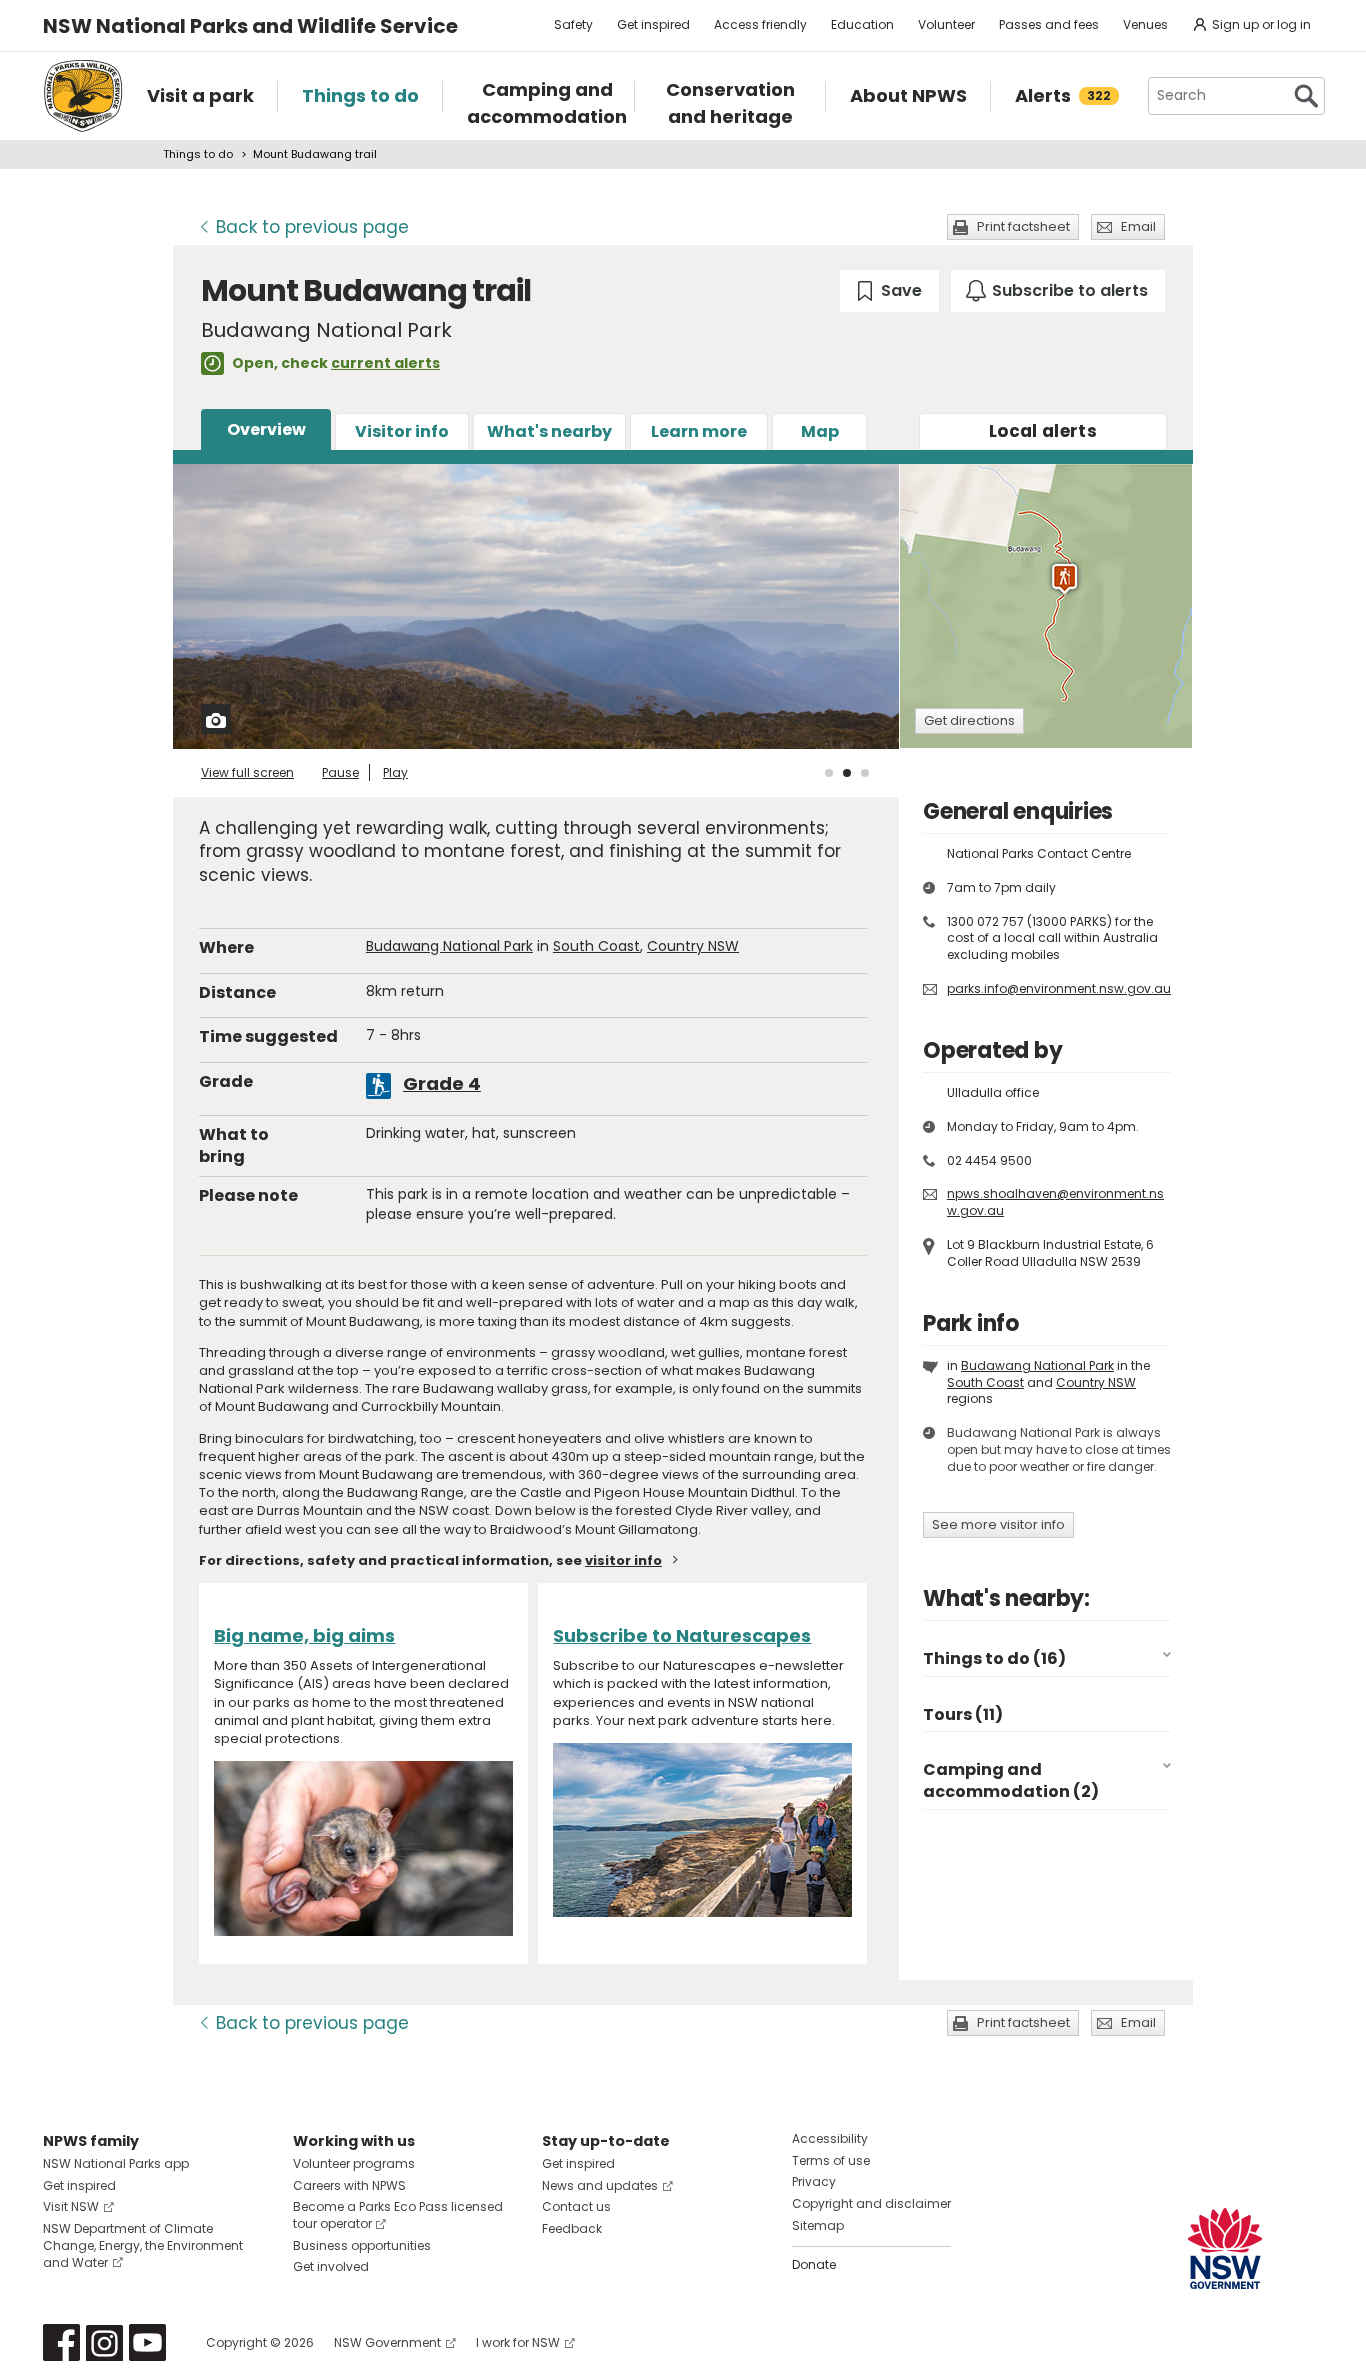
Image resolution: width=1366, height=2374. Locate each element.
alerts (1043, 431)
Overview (266, 429)
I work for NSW (518, 2342)
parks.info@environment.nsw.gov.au (1059, 988)
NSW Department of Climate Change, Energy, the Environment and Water (143, 2245)
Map (820, 431)
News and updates (600, 2185)
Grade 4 (442, 1083)
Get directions (969, 720)
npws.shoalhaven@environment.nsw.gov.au (1055, 1202)
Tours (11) (963, 1714)
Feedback (572, 2228)
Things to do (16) (994, 1658)
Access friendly (760, 24)
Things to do (198, 154)
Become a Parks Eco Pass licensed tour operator (398, 2215)
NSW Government (387, 2342)
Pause (340, 772)
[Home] (83, 96)
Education (862, 24)
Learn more (699, 431)
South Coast (596, 946)
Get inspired (653, 24)
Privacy (814, 2181)
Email (1138, 226)
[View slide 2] (847, 773)
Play (395, 772)
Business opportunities (362, 2245)
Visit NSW (71, 2206)
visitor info (623, 1560)
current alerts (385, 363)
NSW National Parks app (116, 2163)
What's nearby (549, 431)
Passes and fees (1049, 24)
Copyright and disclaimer (871, 2203)
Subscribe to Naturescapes (682, 1635)
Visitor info (402, 431)
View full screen (247, 772)
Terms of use (831, 2160)
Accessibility (830, 2138)
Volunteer (946, 24)
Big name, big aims (304, 1635)
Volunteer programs (354, 2163)
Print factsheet (1023, 226)
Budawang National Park (449, 946)
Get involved (331, 2266)
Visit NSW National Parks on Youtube (147, 2342)
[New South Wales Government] (1225, 2248)
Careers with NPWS (349, 2185)
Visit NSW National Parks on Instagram (104, 2342)
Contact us (576, 2206)
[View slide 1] (829, 773)
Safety (573, 24)
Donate (814, 2264)
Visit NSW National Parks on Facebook (61, 2342)
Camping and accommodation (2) (1011, 1780)
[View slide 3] (865, 773)
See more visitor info (998, 1524)
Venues (1145, 24)
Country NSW (693, 946)
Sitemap (818, 2225)
